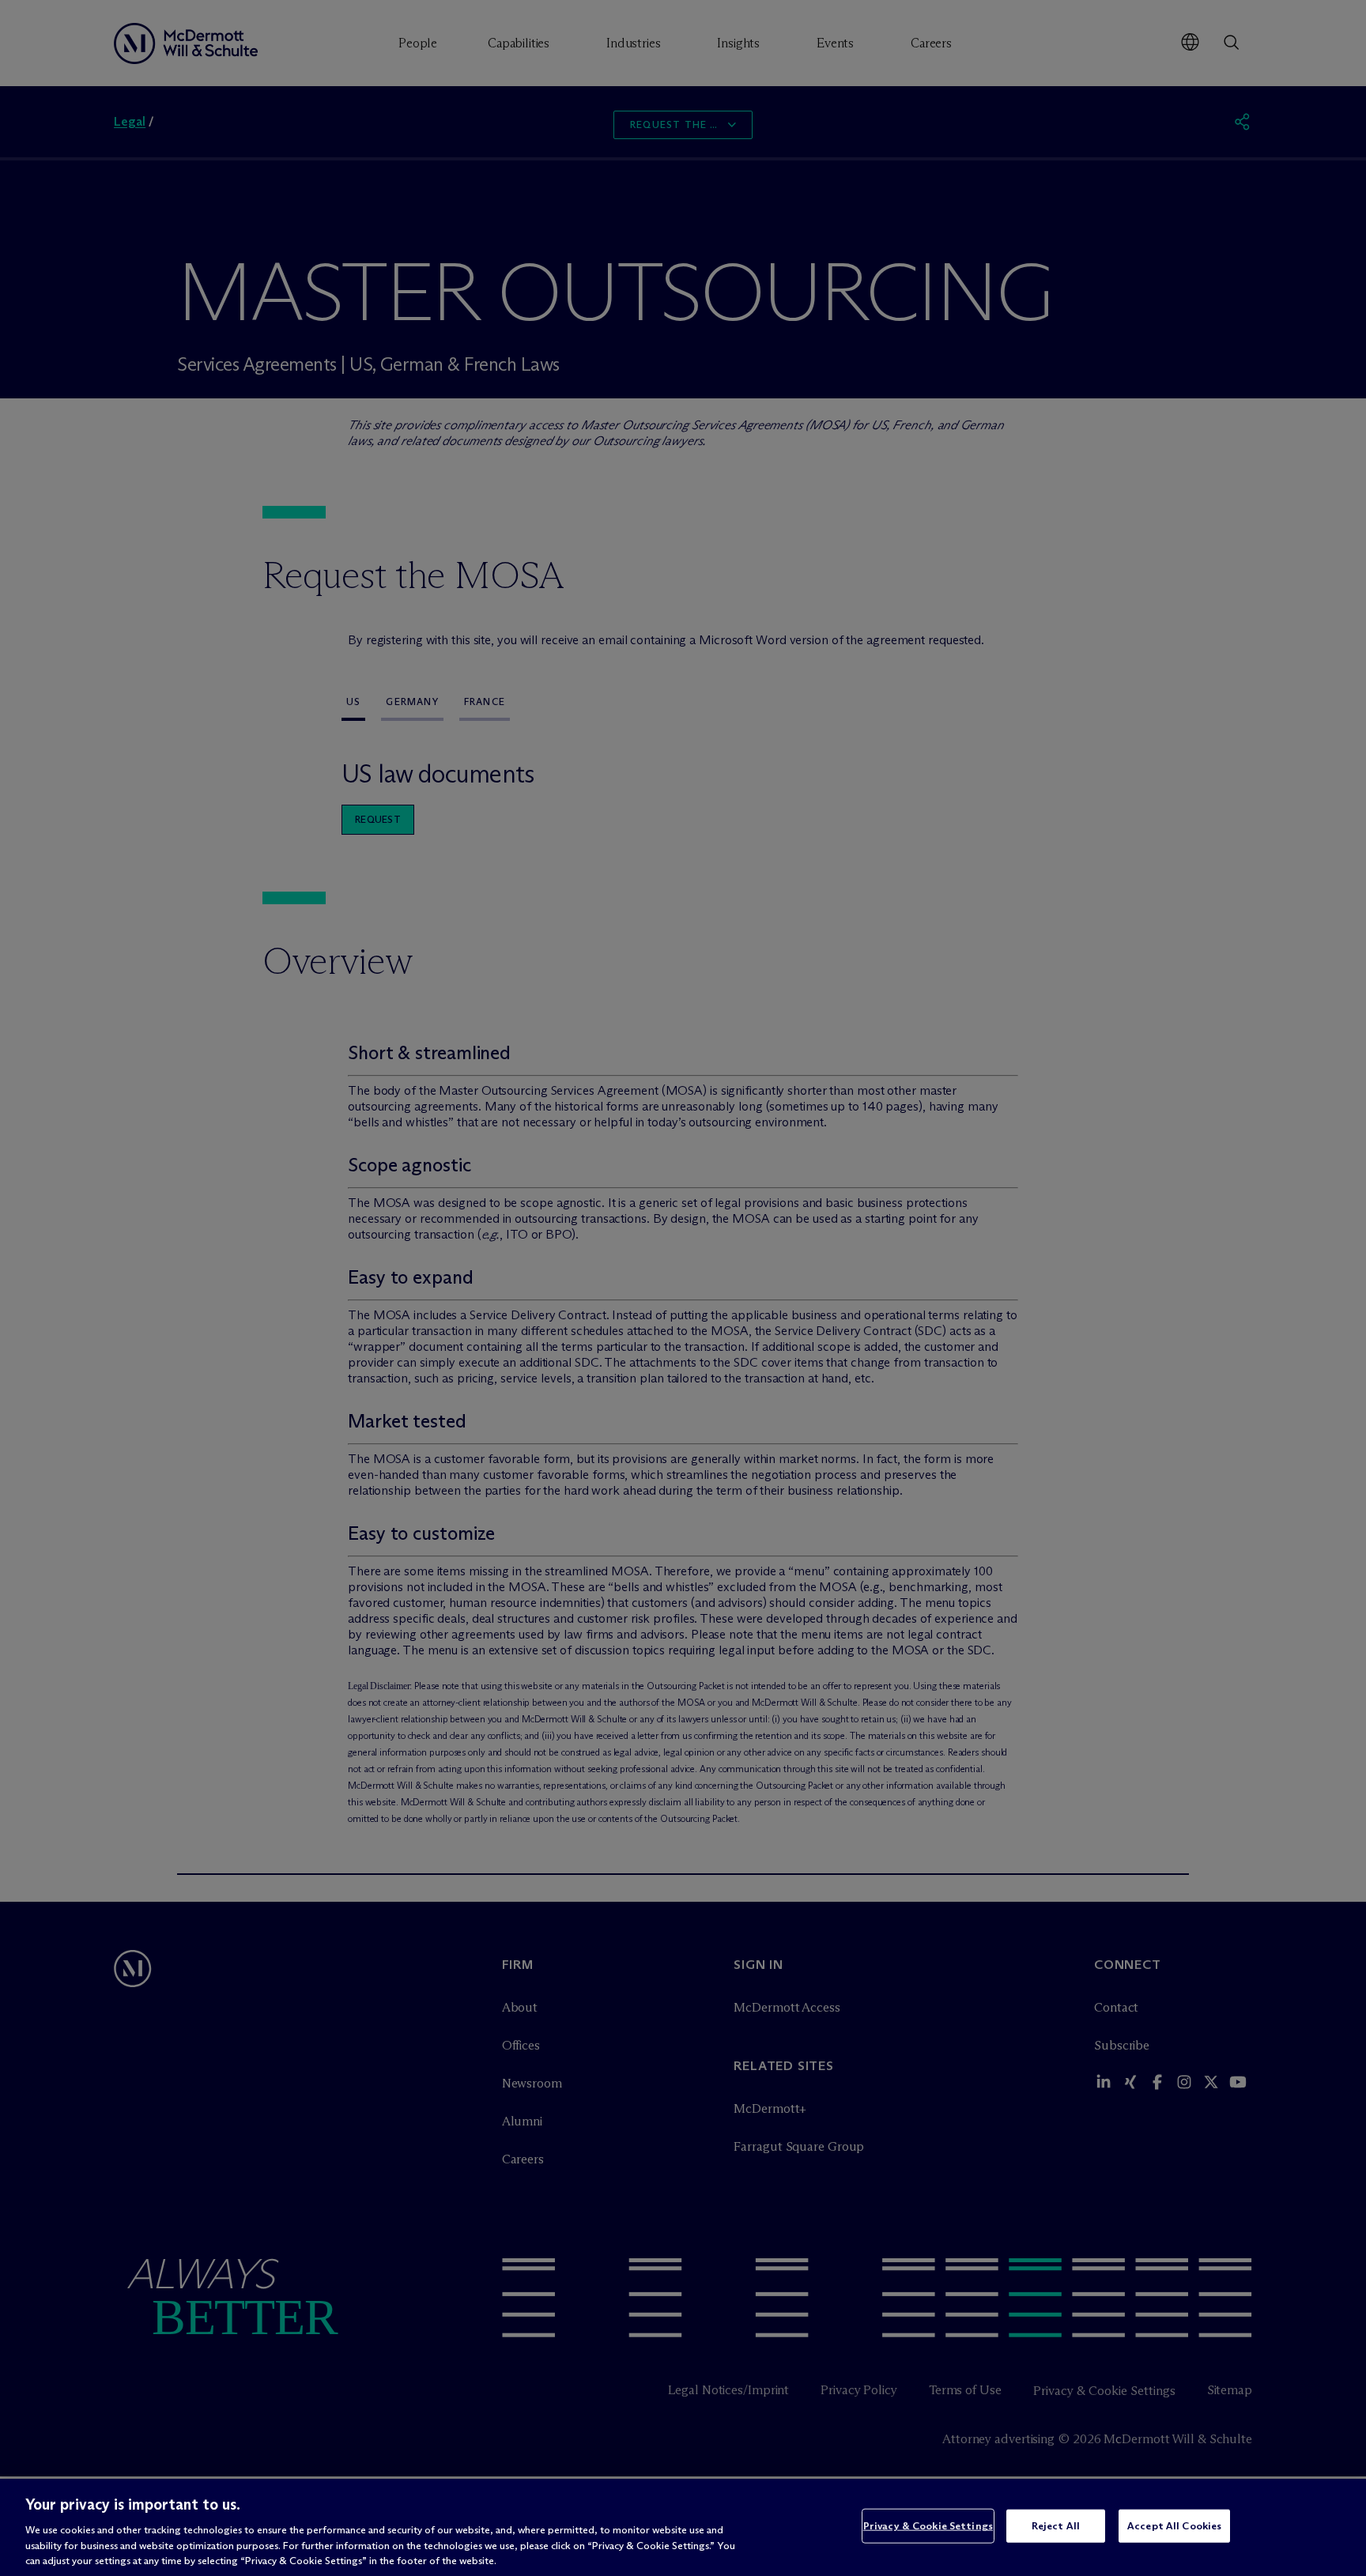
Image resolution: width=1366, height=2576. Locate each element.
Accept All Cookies (1174, 2525)
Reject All (1056, 2525)
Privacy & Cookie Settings (928, 2525)
